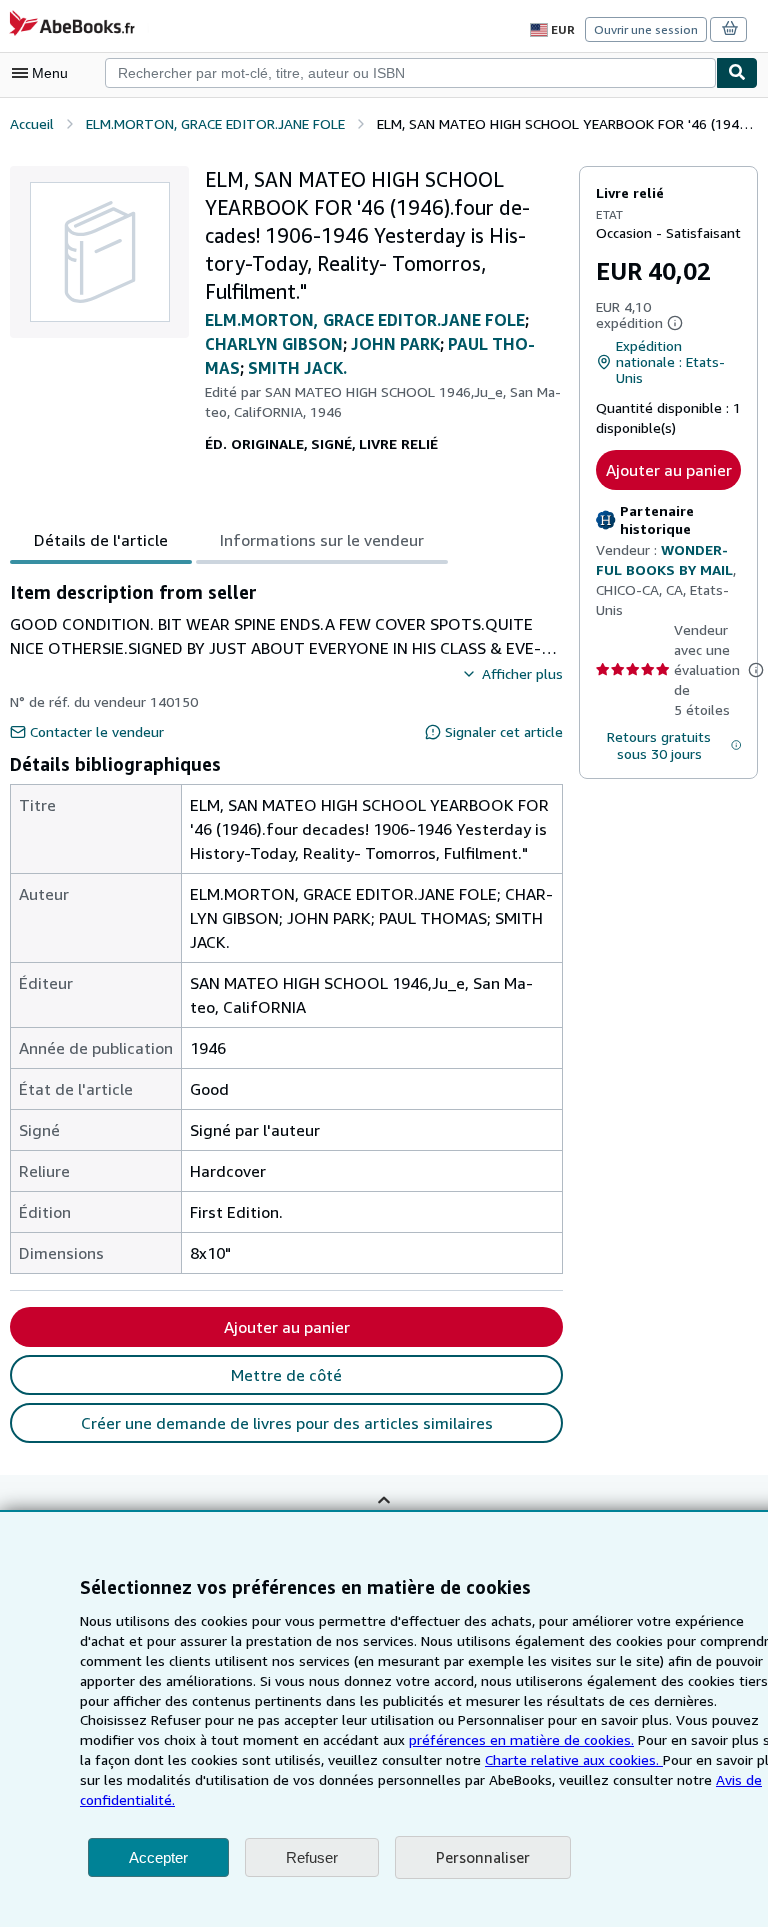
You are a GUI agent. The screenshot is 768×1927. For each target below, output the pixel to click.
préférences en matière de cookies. (521, 1739)
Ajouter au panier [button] (669, 470)
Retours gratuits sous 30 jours (659, 745)
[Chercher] (737, 73)
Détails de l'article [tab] (101, 540)
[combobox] (410, 73)
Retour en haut (384, 1514)
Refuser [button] (312, 1857)
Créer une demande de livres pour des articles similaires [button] (287, 1423)
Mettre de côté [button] (286, 1375)
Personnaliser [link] (483, 1857)
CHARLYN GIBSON (274, 344)
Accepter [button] (158, 1857)
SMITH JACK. (297, 368)
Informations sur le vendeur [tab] (322, 540)
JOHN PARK (395, 344)
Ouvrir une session (646, 29)
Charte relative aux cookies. (574, 1759)
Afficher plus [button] (522, 673)
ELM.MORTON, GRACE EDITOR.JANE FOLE (365, 320)
